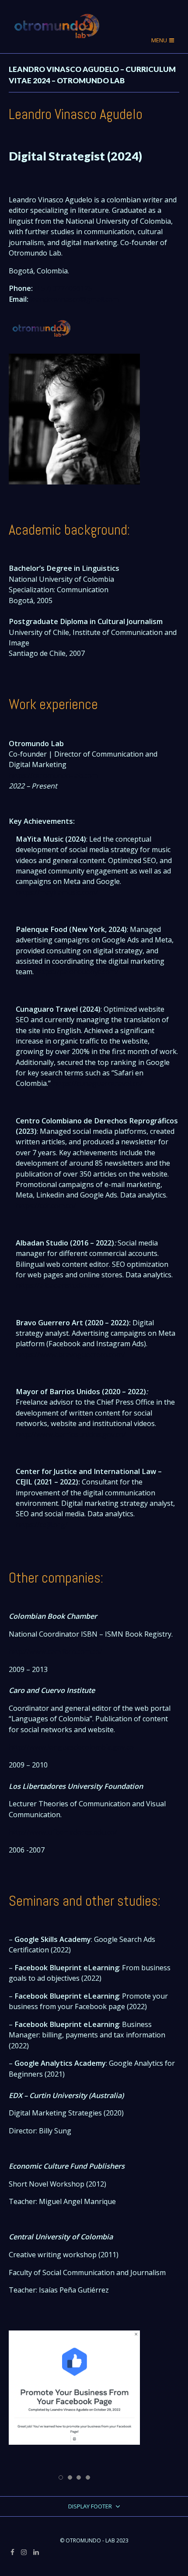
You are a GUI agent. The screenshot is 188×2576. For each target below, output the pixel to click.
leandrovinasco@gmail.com (75, 299)
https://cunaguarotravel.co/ (97, 1083)
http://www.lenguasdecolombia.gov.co (71, 1747)
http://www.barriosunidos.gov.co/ (71, 1434)
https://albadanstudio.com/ (60, 1285)
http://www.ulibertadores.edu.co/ (63, 1832)
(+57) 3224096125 (63, 288)
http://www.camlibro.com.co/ (56, 1651)
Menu (160, 40)
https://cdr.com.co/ (46, 1206)
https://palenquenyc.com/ (77, 972)
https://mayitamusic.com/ (57, 892)
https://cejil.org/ (42, 1525)
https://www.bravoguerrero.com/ (70, 1355)
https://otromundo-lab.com (53, 775)
